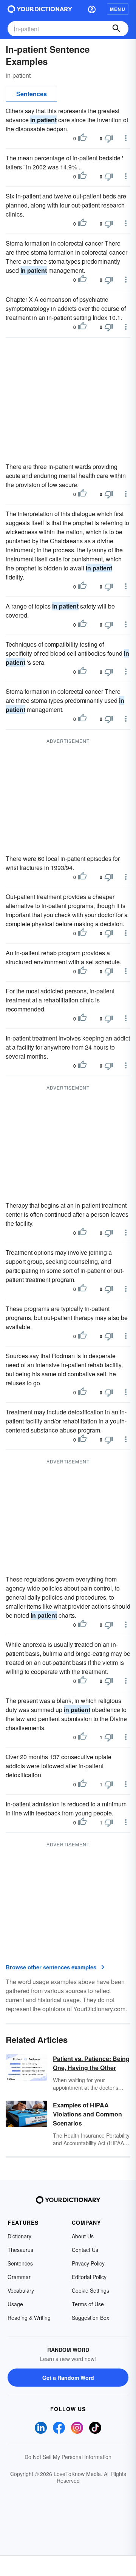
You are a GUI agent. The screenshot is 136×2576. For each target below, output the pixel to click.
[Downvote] (109, 138)
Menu (118, 9)
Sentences (32, 94)
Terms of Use (88, 2304)
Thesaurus (20, 2250)
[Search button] (116, 29)
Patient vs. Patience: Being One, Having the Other (91, 2063)
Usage (15, 2304)
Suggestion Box (90, 2318)
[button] (92, 9)
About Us (83, 2236)
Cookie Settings (90, 2290)
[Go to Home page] (40, 9)
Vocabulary (21, 2290)
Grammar (19, 2277)
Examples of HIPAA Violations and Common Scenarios (87, 2114)
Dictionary (19, 2236)
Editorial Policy (89, 2277)
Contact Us (85, 2250)
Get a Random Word (68, 2378)
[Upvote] (82, 138)
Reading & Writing (29, 2318)
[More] (126, 138)
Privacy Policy (88, 2263)
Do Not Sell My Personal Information (68, 2457)
